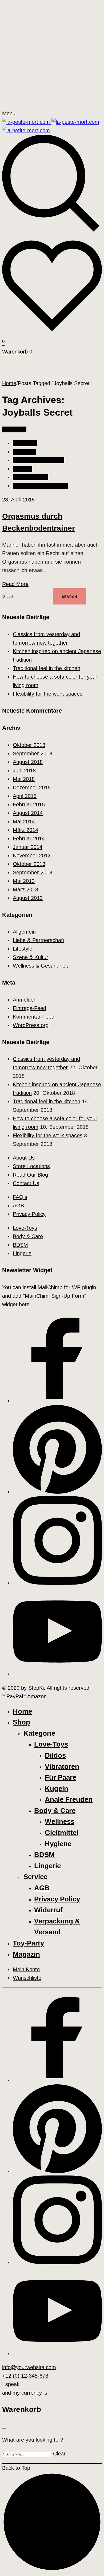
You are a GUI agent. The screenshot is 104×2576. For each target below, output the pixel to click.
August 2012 (28, 898)
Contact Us (26, 1183)
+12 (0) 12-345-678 (25, 2376)
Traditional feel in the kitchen (47, 668)
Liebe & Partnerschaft (39, 460)
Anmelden (25, 1000)
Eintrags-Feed (29, 1008)
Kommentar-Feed (34, 1017)
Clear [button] (59, 2454)
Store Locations (31, 1166)
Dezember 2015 (32, 787)
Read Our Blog (30, 1175)
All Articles (25, 443)
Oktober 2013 (29, 864)
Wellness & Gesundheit (40, 486)
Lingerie (22, 1253)
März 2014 (25, 830)
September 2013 (33, 872)
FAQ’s (20, 1197)
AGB (18, 1206)
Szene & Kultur (31, 477)
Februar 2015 (29, 804)
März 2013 (25, 889)
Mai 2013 (24, 881)
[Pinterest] (57, 1492)
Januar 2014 (28, 847)
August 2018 (28, 762)
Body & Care (28, 1236)
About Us (24, 1158)
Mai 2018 (24, 779)
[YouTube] (57, 1674)
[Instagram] (57, 1583)
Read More (15, 584)
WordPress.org (31, 1025)
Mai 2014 (24, 821)
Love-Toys (25, 1228)
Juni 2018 (24, 770)
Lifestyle (23, 469)
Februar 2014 (29, 838)
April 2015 (25, 796)
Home (9, 383)
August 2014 (28, 813)
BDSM (20, 1245)
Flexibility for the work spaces (48, 694)
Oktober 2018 (29, 745)
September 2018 (33, 753)
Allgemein (24, 452)
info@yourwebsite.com (29, 2367)
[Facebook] (57, 1401)
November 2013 (32, 855)
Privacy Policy (29, 1214)
